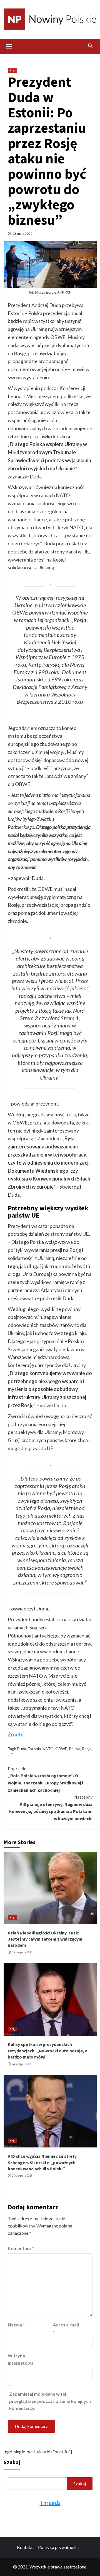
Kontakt (25, 2547)
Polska (75, 1749)
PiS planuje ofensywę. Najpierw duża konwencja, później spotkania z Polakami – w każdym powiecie (51, 1808)
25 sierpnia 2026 (22, 1952)
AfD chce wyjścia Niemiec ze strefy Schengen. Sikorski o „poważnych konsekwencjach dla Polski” (42, 2162)
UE (10, 1755)
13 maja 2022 (22, 234)
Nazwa (16, 2325)
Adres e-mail (66, 2328)
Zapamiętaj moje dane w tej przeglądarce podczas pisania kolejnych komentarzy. (50, 2401)
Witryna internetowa (21, 2359)
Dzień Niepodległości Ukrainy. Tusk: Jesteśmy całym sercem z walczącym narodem (45, 1939)
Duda (22, 1749)
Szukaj (12, 2462)
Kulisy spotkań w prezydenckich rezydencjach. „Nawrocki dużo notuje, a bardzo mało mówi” (48, 2051)
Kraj (12, 70)
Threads (50, 2503)
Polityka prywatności (58, 2547)
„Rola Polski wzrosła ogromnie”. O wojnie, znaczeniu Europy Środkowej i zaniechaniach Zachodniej (45, 1779)
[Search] (90, 46)
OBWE (61, 1749)
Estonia (34, 1749)
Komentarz (21, 2248)
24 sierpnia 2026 (22, 2064)
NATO (48, 1749)
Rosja (87, 1749)
